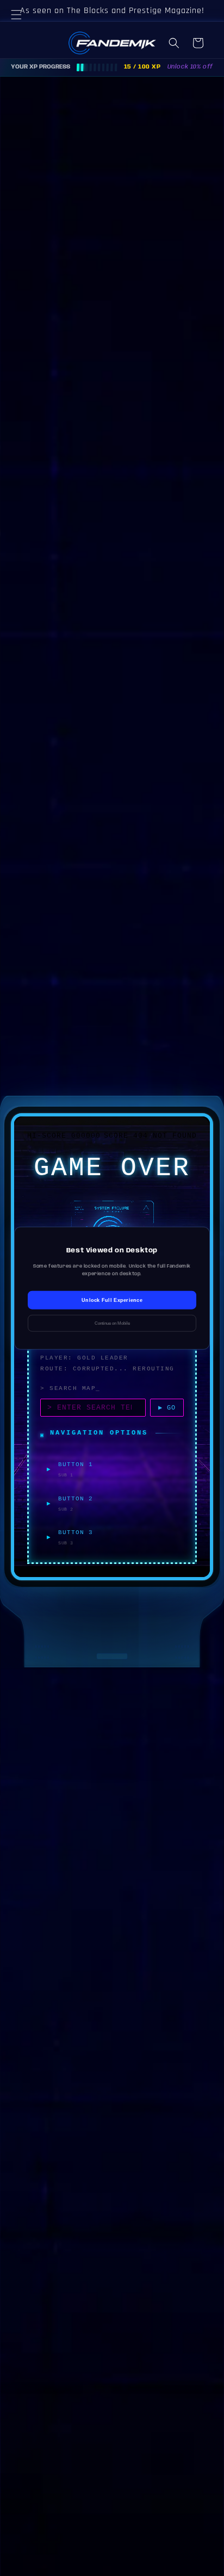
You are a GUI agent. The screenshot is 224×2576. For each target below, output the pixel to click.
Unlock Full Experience (112, 1300)
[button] (22, 28)
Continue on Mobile (112, 1323)
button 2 (76, 1499)
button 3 (76, 1532)
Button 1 (76, 1464)
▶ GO (167, 1408)
